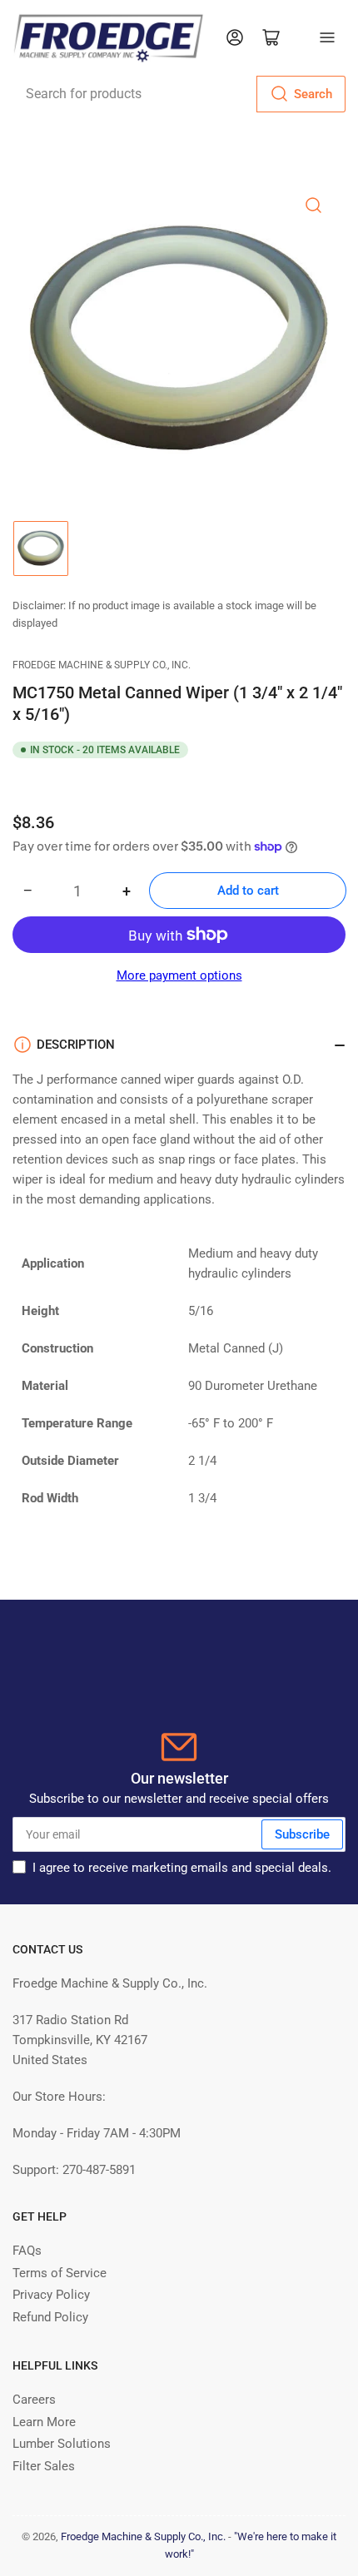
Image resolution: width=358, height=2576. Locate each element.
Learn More (44, 2422)
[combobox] (179, 94)
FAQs (27, 2251)
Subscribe (302, 1834)
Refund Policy (50, 2317)
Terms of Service (60, 2273)
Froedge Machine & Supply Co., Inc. (102, 665)
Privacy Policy (51, 2295)
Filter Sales (44, 2466)
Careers (34, 2400)
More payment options (179, 975)
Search (313, 94)
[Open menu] (327, 37)
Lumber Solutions (62, 2444)
